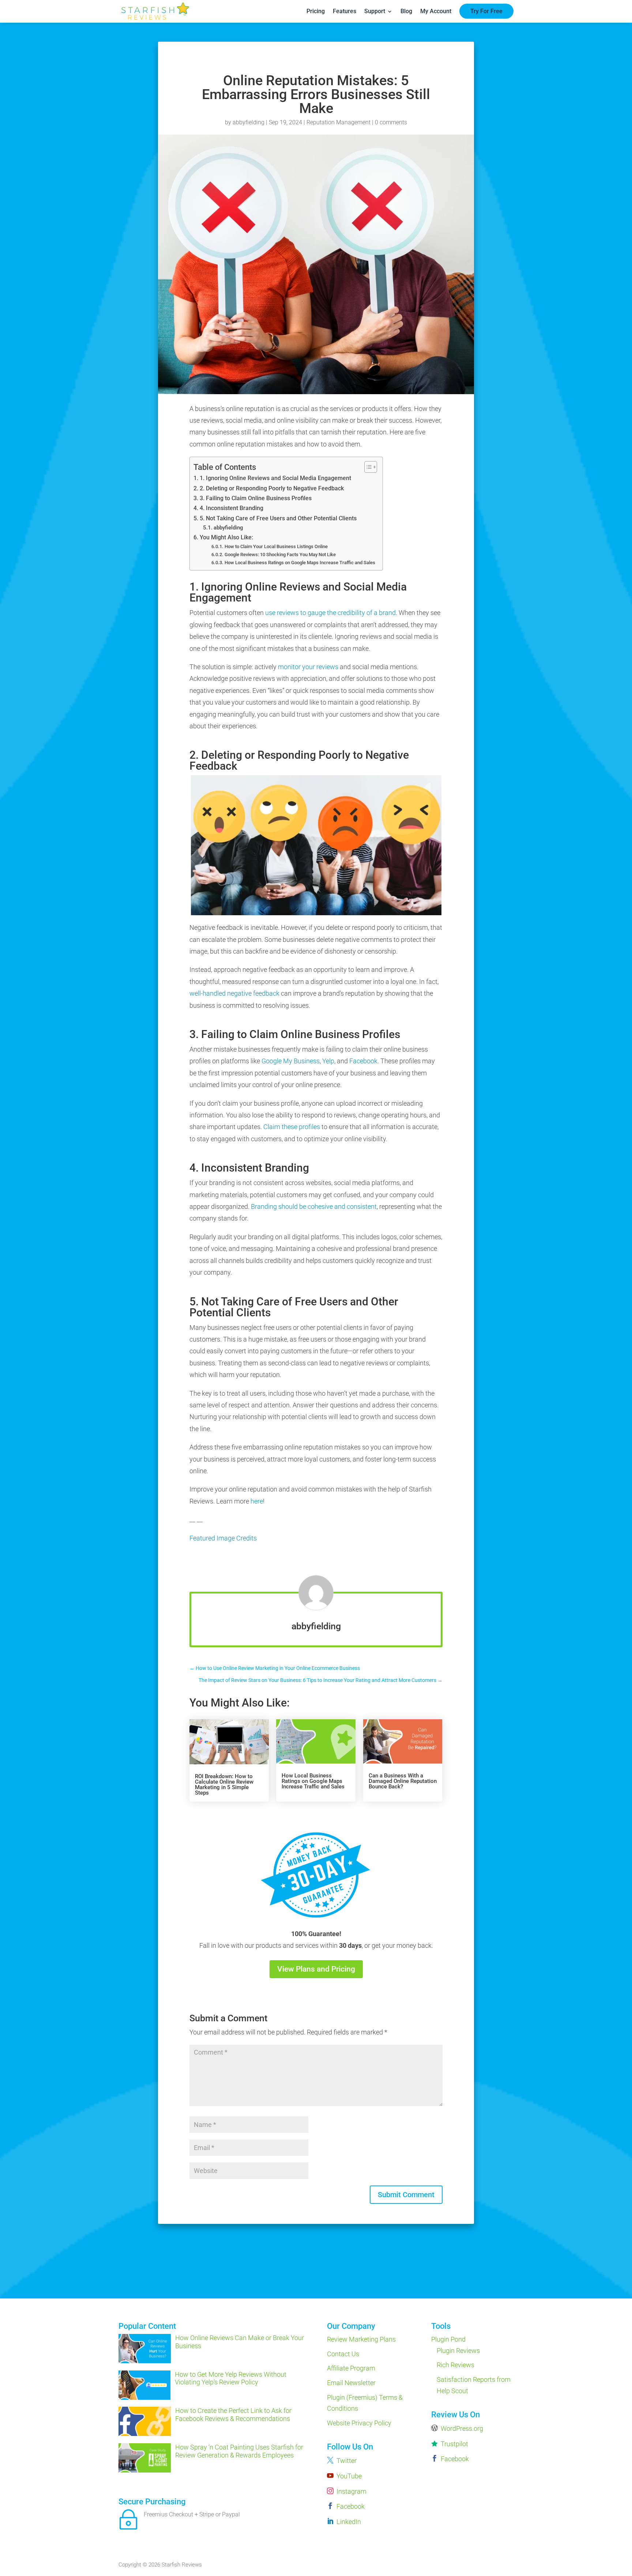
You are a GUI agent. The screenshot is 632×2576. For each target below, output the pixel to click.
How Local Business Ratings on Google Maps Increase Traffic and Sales (300, 563)
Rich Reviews (456, 2365)
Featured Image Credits (223, 1538)
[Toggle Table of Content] (367, 467)
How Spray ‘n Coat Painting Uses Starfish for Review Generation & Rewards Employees (239, 2451)
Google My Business (291, 1061)
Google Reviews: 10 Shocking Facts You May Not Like (280, 555)
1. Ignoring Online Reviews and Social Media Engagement (275, 478)
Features (345, 11)
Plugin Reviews (458, 2351)
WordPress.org (462, 2428)
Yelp (328, 1061)
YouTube (349, 2476)
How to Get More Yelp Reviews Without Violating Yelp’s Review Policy (231, 2378)
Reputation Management (338, 122)
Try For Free (486, 11)
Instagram (351, 2491)
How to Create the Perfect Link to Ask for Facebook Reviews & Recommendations (233, 2415)
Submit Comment (406, 2195)
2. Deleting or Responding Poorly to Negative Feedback (272, 488)
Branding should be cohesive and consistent (314, 1206)
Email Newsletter (351, 2383)
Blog (406, 11)
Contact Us (343, 2354)
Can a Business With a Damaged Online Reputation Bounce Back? (403, 1781)
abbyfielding (249, 122)
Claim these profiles (292, 1127)
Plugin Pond (448, 2339)
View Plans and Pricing (316, 1969)
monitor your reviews (308, 667)
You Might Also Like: (226, 537)
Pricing (316, 11)
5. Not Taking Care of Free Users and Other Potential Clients (278, 518)
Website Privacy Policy (359, 2423)
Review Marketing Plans (361, 2339)
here (257, 1501)
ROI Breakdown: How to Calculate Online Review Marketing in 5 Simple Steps (224, 1785)
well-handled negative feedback (234, 993)
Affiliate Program (351, 2368)
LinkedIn (349, 2522)
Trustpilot (454, 2444)
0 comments (391, 122)
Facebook (363, 1061)
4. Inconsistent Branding (231, 508)
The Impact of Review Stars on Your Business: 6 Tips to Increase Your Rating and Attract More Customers (321, 1680)
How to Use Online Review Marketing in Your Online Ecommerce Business (275, 1668)
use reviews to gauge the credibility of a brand (330, 613)
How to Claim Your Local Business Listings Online (276, 546)
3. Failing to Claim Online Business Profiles (255, 498)
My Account (436, 11)
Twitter (347, 2461)
